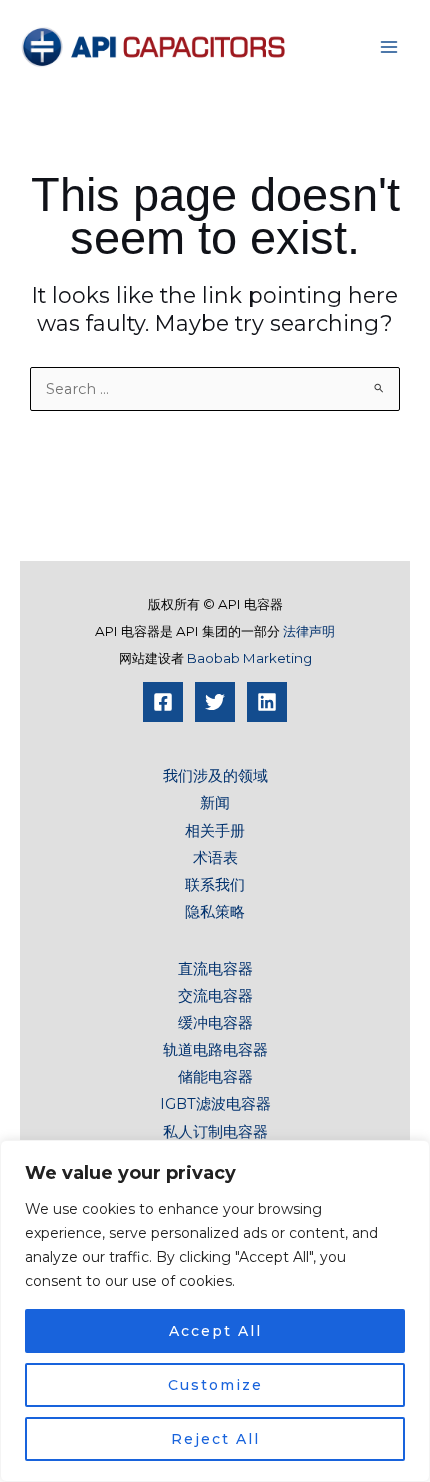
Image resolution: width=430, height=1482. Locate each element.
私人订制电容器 (215, 1132)
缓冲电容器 (215, 1023)
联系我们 (215, 885)
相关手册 (215, 831)
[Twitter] (215, 702)
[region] (215, 1311)
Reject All (215, 1439)
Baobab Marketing (249, 658)
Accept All (215, 1331)
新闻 (215, 803)
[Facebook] (163, 702)
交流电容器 (215, 996)
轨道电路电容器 (215, 1050)
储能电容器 (215, 1077)
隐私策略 (215, 912)
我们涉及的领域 (215, 776)
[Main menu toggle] (389, 47)
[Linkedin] (267, 702)
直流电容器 (215, 969)
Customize (215, 1385)
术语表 (215, 858)
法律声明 (309, 631)
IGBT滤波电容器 (215, 1104)
